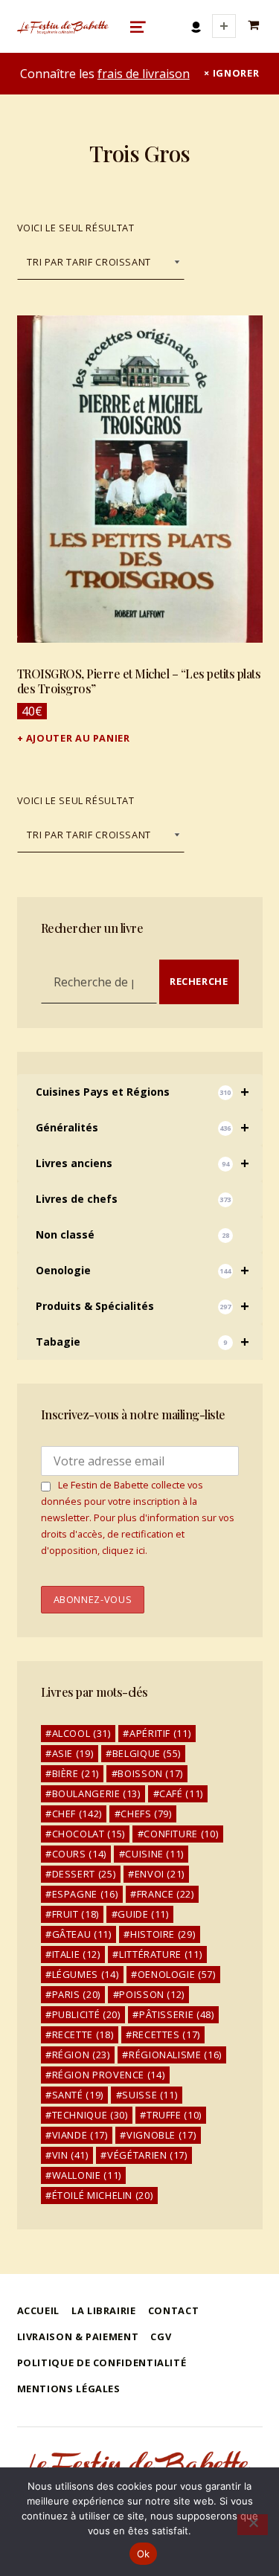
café (181, 1793)
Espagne (85, 1894)
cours (79, 1854)
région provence (109, 2075)
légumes (86, 1974)
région (81, 2055)
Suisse (150, 2095)
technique (90, 2115)
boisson (150, 1773)
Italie (76, 1954)
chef (77, 1814)
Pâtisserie (177, 2014)
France (166, 1894)
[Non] (253, 2525)
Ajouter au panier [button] (78, 738)
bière (76, 1773)
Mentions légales (69, 2389)
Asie (73, 1753)
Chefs (146, 1814)
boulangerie (96, 1793)
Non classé (132, 1234)
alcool (81, 1733)
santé (78, 2095)
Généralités (143, 1127)
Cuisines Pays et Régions (143, 1092)
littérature (160, 1954)
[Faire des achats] (255, 26)
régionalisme (175, 2055)
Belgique (147, 1753)
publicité (86, 2014)
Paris (76, 1994)
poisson (152, 1994)
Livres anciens (143, 1163)
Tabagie (143, 1342)
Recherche (199, 981)
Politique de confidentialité (102, 2363)
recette (83, 2034)
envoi (160, 1874)
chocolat (89, 1834)
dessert (84, 1874)
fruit (76, 1914)
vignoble (161, 2135)
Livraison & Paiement (78, 2336)
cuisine (154, 1854)
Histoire (163, 1934)
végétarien (147, 2155)
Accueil (38, 2310)
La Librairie (104, 2310)
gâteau (82, 1934)
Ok (144, 2554)
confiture (181, 1834)
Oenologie (143, 1270)
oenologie (177, 1974)
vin (70, 2155)
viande (80, 2135)
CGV (161, 2336)
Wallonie (87, 2175)
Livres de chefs (134, 1199)
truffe (174, 2115)
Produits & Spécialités (143, 1306)
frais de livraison (144, 74)
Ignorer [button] (236, 73)
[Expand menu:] (224, 26)
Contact (173, 2310)
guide (143, 1914)
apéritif (160, 1733)
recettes (166, 2034)
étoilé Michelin (103, 2195)
